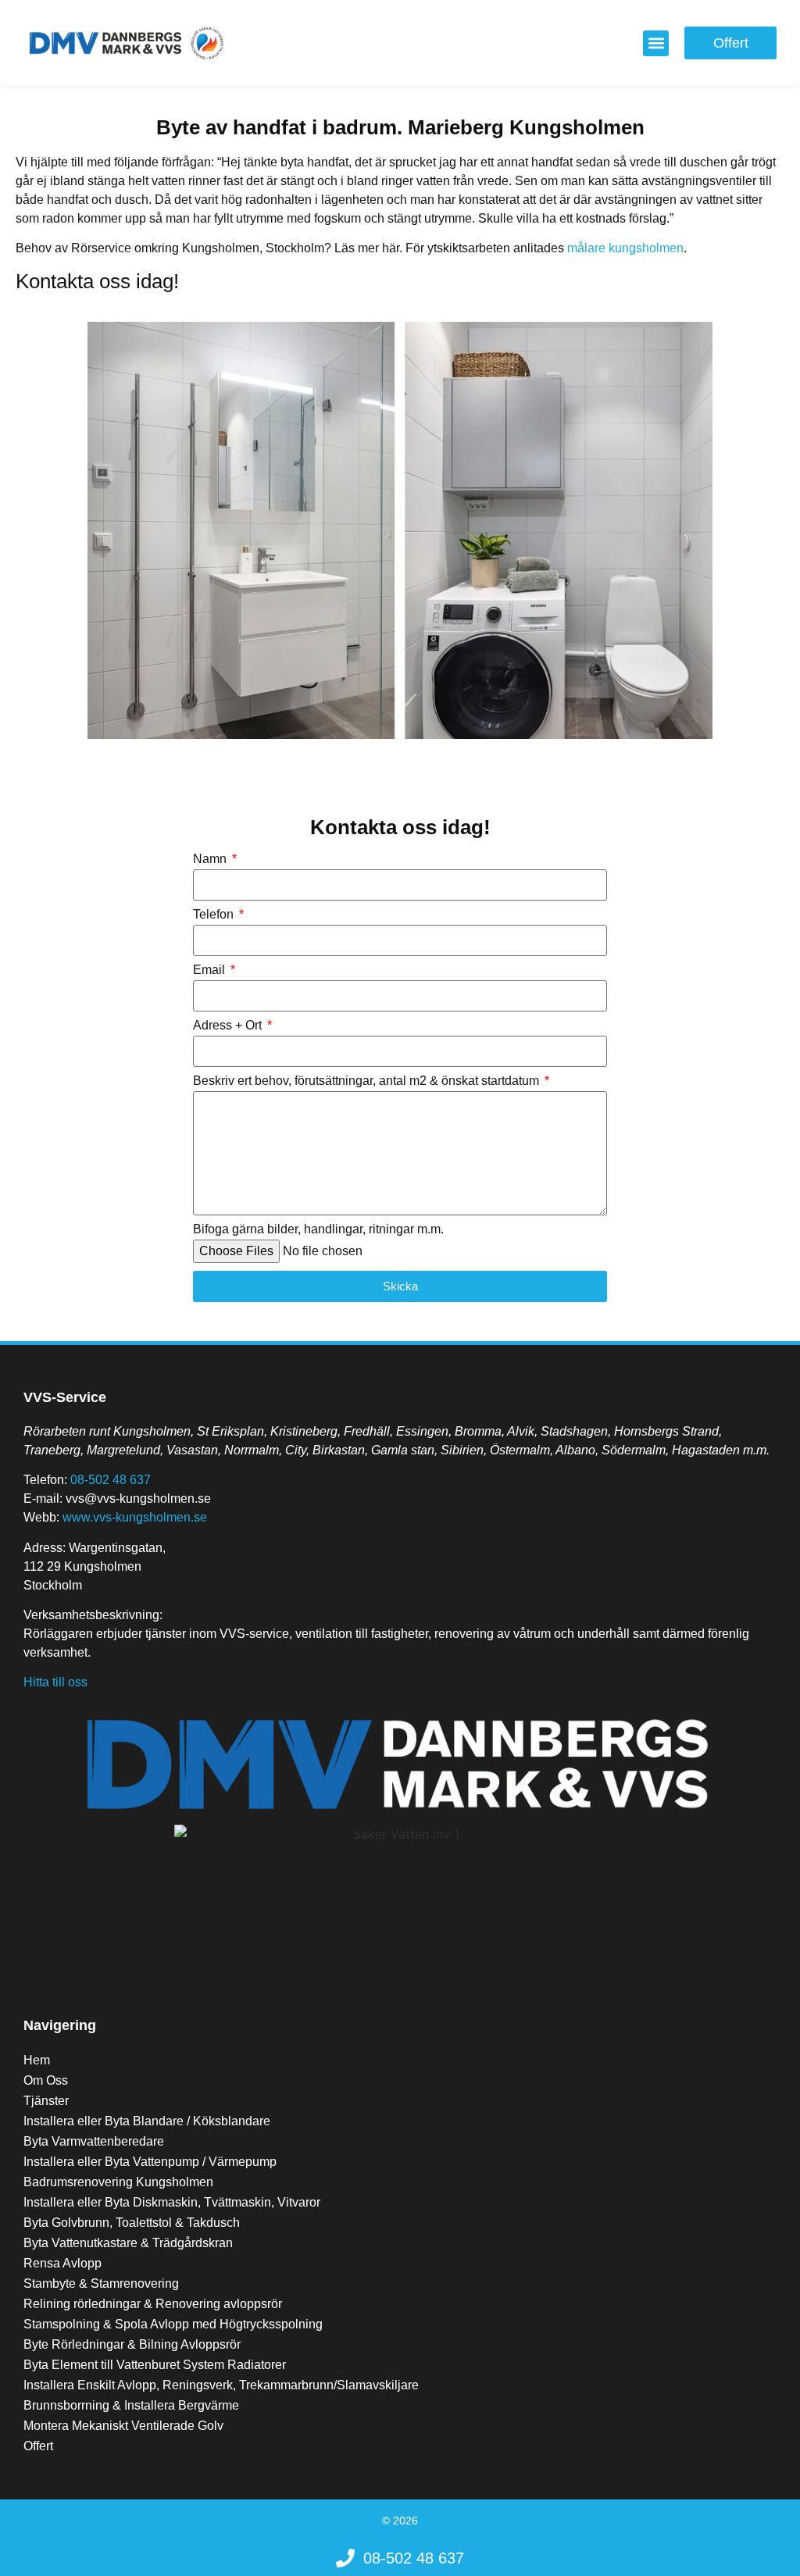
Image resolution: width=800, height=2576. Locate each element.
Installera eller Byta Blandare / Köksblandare (147, 2121)
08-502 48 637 (111, 1480)
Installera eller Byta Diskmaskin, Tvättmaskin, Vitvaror (172, 2202)
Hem (37, 2060)
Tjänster (46, 2101)
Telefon (215, 915)
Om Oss (46, 2080)
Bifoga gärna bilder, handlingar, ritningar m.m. (318, 1229)
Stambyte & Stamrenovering (101, 2283)
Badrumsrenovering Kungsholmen (118, 2182)
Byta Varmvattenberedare (94, 2141)
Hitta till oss (55, 1682)
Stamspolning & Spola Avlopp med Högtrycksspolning (173, 2324)
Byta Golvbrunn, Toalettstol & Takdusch (132, 2223)
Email (211, 970)
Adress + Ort (229, 1026)
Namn (211, 859)
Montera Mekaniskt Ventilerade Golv (123, 2426)
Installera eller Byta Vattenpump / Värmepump (150, 2162)
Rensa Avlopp (62, 2263)
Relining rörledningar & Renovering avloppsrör (153, 2304)
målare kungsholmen (625, 248)
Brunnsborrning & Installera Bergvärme (131, 2405)
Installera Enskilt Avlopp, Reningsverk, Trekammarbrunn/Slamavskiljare (221, 2385)
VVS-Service (65, 1397)
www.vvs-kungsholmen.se (135, 1517)
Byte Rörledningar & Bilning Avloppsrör (132, 2344)
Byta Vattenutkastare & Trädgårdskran (128, 2243)
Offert (38, 2446)
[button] (656, 43)
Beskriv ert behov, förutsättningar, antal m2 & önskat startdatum (368, 1081)
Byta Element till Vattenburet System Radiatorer (155, 2365)
